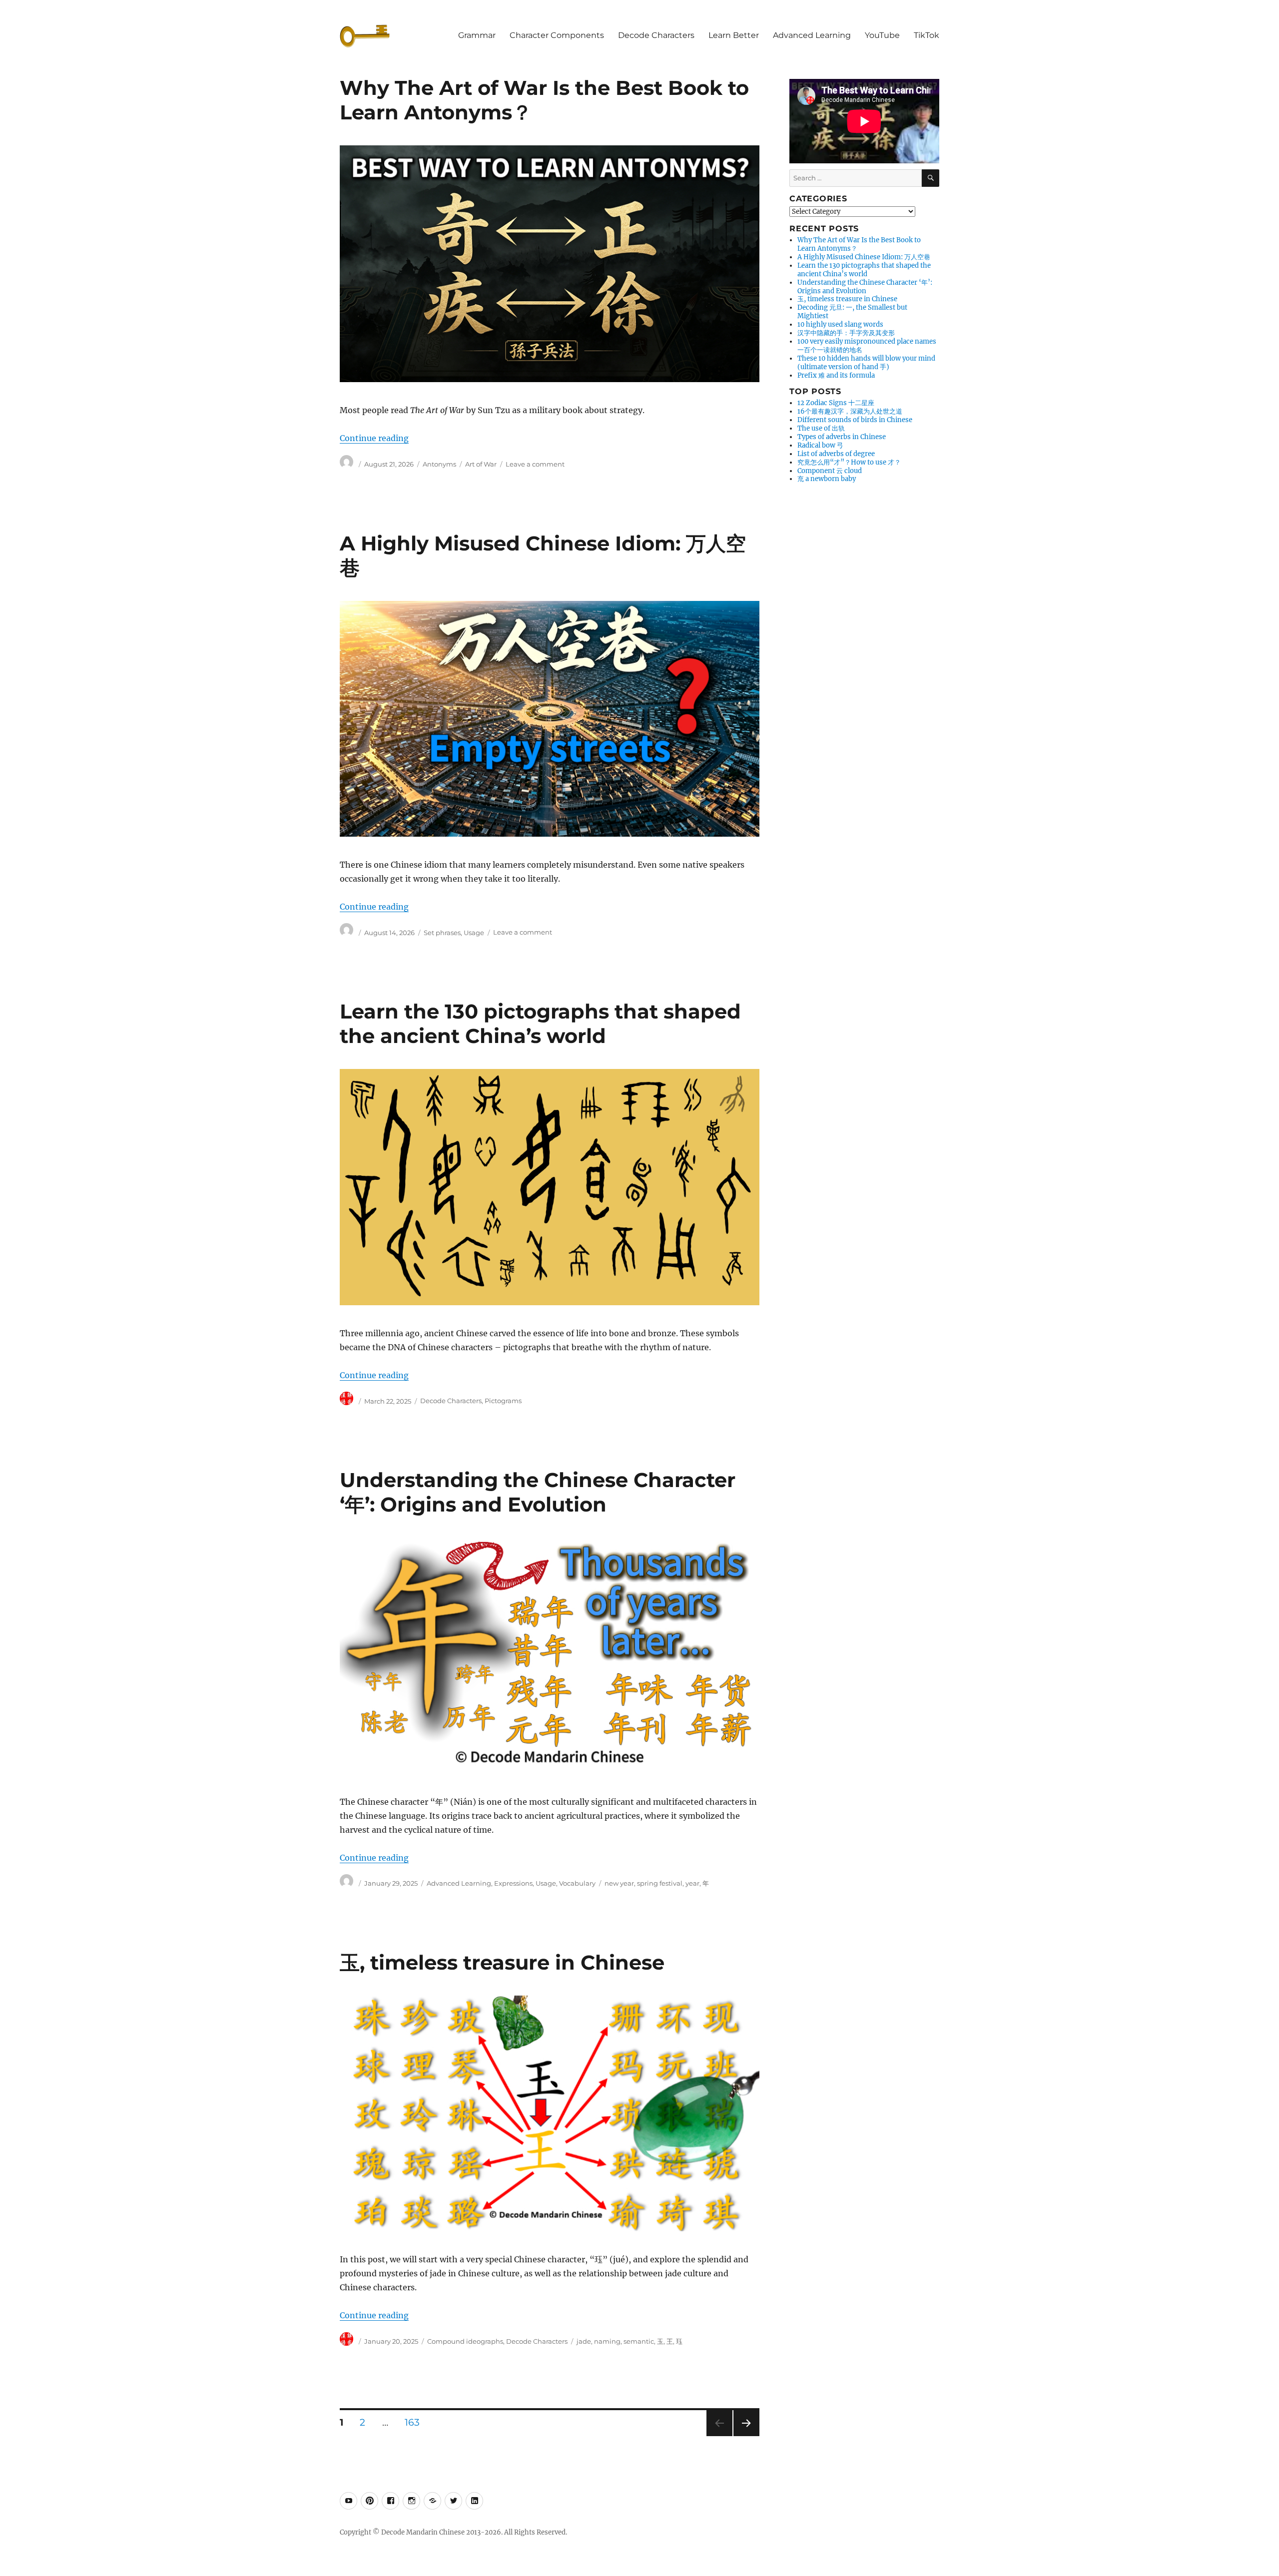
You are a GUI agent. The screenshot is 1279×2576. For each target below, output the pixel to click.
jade (584, 2341)
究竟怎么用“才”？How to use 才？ (849, 462)
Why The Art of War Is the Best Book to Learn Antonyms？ (859, 244)
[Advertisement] (866, 641)
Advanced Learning (812, 35)
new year (619, 1883)
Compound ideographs (465, 2341)
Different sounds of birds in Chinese (855, 420)
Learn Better (734, 35)
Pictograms (503, 1401)
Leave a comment (535, 464)
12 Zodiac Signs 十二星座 (836, 403)
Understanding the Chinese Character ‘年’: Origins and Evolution (538, 1492)
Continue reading (374, 438)
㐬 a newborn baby (827, 479)
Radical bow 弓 (820, 445)
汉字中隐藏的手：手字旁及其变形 (846, 333)
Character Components (557, 35)
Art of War (481, 464)
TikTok (927, 35)
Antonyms (439, 464)
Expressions (513, 1883)
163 (416, 2422)
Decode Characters (656, 35)
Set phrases (442, 933)
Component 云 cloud (830, 471)
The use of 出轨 (821, 428)
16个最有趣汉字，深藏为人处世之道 (850, 411)
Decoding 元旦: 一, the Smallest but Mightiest (852, 312)
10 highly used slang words (840, 324)
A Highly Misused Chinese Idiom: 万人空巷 (864, 257)
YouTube (882, 35)
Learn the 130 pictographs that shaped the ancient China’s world (540, 1024)
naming (607, 2341)
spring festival (660, 1883)
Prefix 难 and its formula (836, 375)
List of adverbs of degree (836, 454)
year (692, 1883)
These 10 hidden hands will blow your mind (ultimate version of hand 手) (866, 363)
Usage (474, 933)
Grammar (477, 35)
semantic (639, 2341)
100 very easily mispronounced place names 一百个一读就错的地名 (867, 346)
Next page (746, 2436)
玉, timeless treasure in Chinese (502, 1962)
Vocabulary (577, 1883)
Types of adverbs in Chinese (842, 437)
